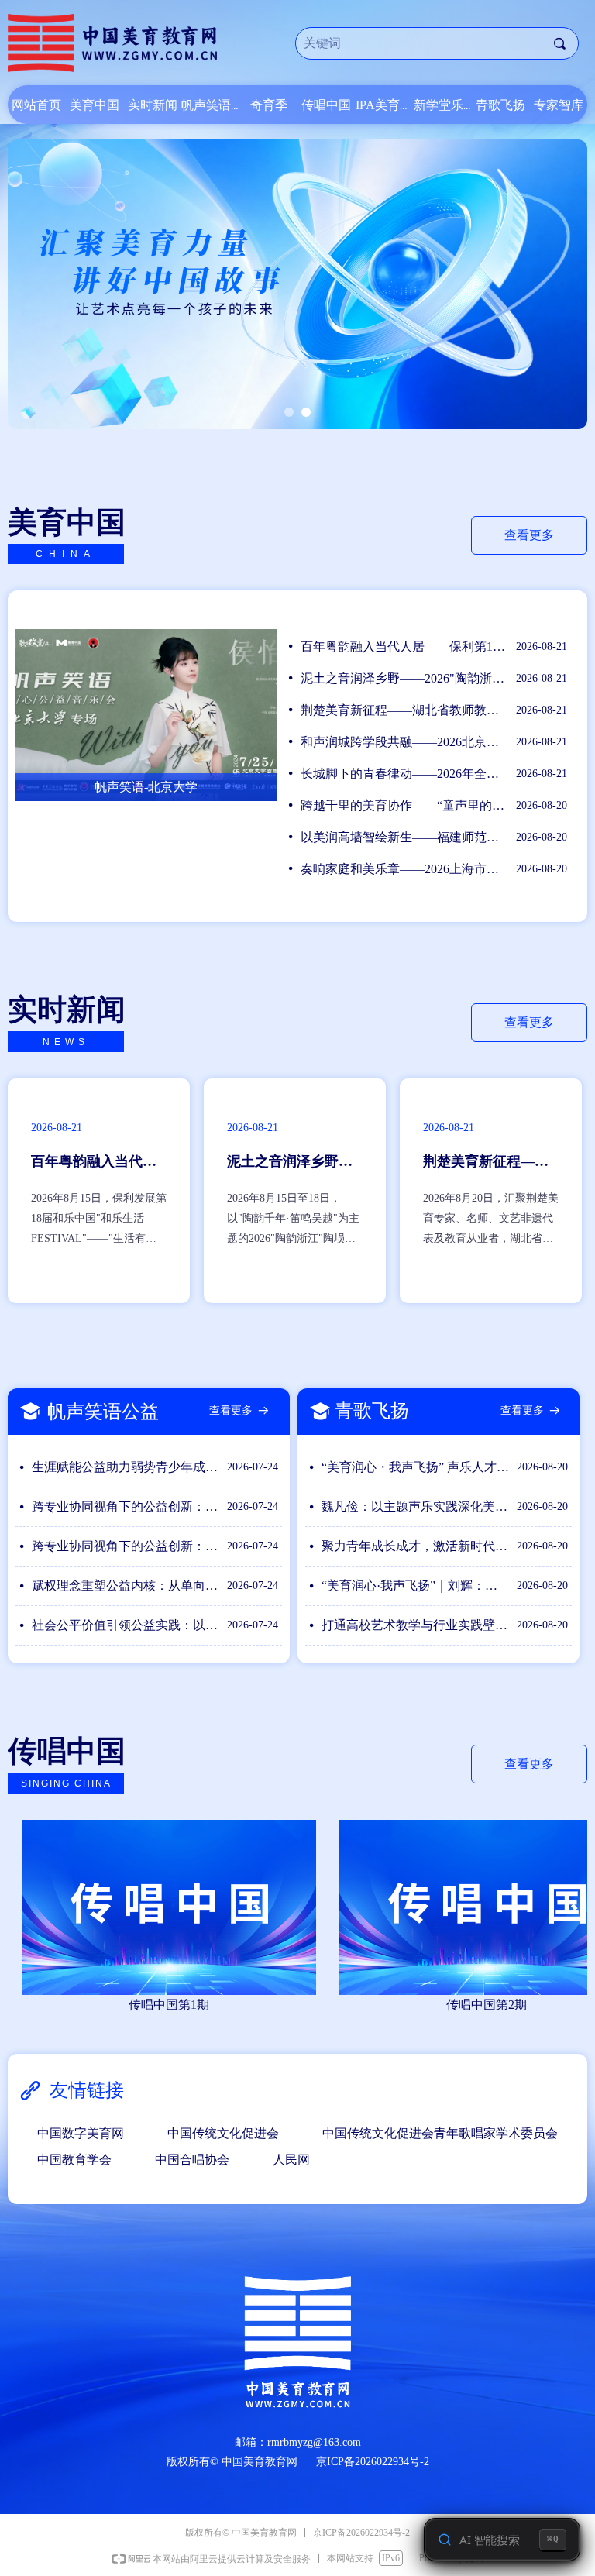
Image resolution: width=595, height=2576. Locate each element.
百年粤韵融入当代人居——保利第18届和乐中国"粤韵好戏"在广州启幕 (404, 647)
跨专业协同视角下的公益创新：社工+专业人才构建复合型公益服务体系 (126, 1506)
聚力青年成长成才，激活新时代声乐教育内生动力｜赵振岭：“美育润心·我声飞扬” (415, 1546)
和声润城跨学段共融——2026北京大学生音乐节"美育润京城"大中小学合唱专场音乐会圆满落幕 (404, 742)
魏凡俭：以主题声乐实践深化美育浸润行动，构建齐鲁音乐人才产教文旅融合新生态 (415, 1506)
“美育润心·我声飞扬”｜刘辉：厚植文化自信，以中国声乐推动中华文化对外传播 (415, 1585)
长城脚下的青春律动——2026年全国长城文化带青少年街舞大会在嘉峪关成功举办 (404, 774)
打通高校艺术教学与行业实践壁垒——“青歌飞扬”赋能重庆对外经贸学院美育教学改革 (415, 1625)
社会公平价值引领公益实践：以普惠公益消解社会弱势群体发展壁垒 (126, 1625)
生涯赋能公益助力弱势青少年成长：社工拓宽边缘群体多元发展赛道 (126, 1467)
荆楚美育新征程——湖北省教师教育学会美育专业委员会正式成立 (404, 710)
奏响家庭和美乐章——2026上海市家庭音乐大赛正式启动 (404, 869)
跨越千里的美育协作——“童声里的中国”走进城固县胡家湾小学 (404, 805)
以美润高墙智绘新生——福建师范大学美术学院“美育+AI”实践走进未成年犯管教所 (404, 837)
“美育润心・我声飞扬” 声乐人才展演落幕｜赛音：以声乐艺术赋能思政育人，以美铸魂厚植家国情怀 (415, 1467)
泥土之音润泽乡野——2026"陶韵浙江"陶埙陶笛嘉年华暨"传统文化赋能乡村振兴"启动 (404, 678)
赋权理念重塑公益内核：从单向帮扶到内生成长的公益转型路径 (126, 1585)
